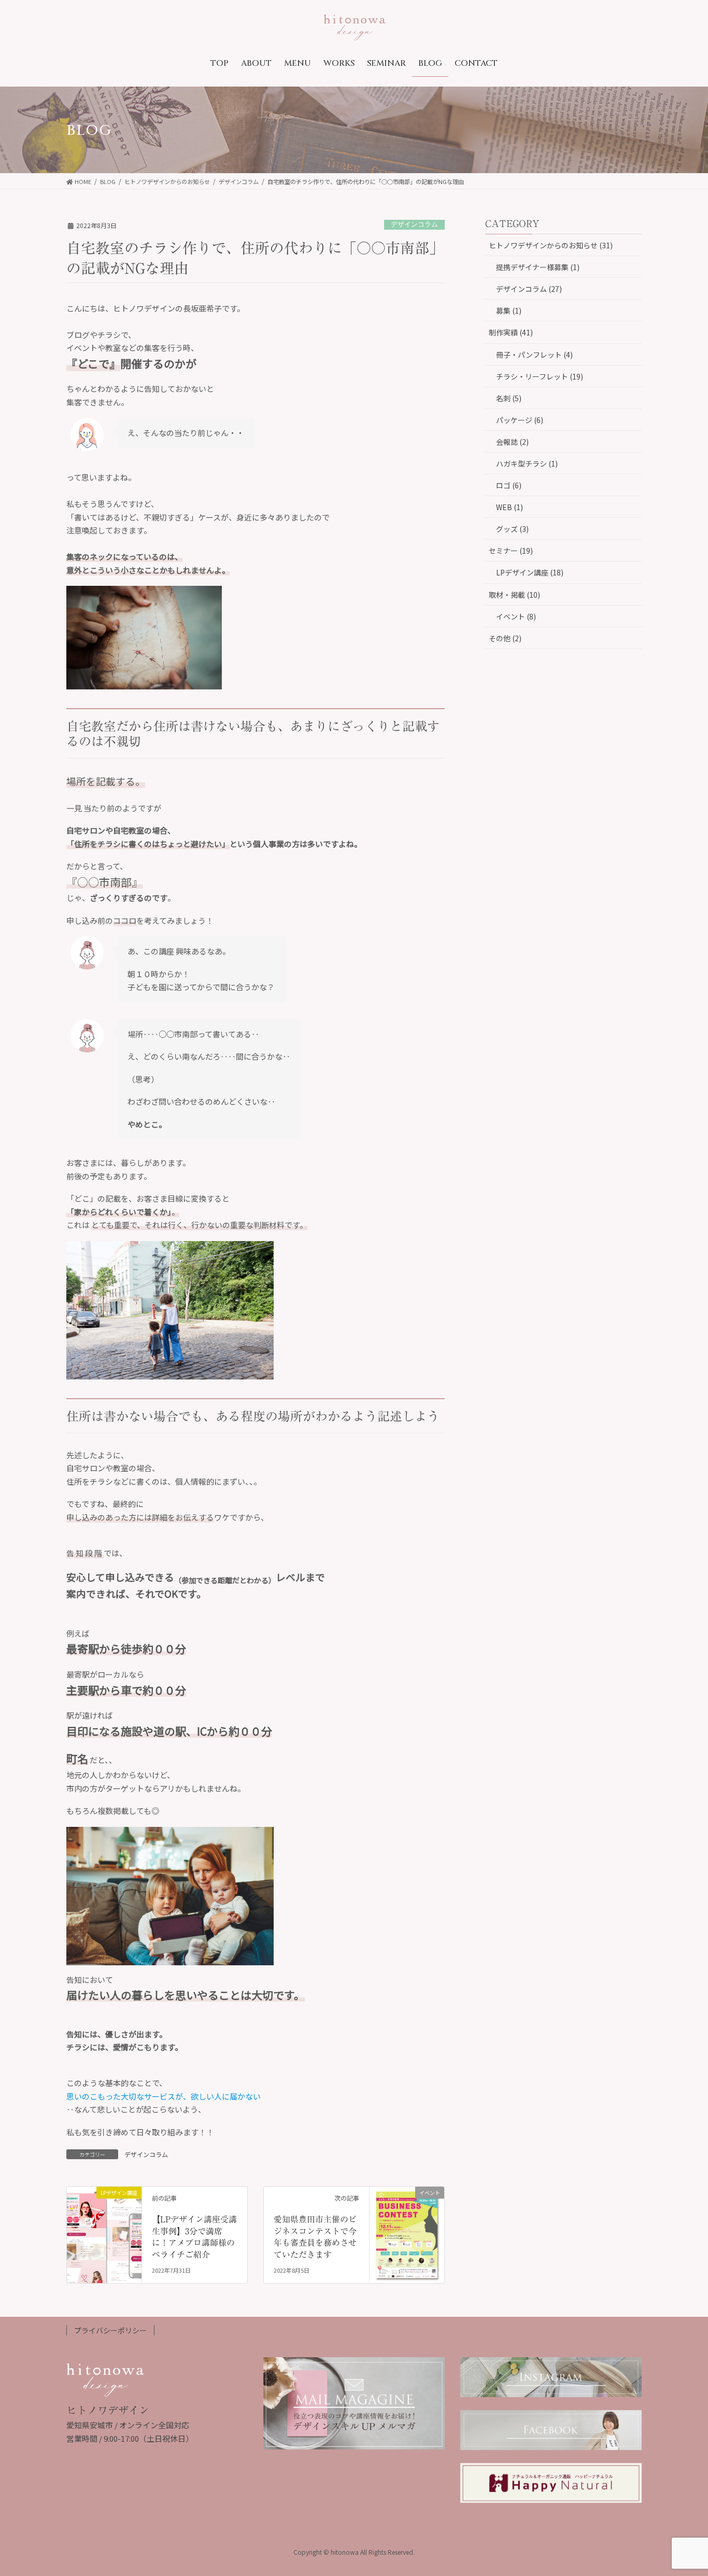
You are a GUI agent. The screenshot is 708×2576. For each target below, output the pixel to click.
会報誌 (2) (512, 442)
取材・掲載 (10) (514, 595)
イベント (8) (516, 616)
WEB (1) (509, 507)
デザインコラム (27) (529, 289)
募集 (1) (509, 311)
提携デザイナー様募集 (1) (538, 267)
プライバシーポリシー (110, 2330)
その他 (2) (505, 638)
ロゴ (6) (509, 485)
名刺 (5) (509, 398)
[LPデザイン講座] (104, 2210)
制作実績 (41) (511, 332)
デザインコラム (414, 225)
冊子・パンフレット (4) (534, 355)
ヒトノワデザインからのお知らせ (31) (551, 245)
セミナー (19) (511, 551)
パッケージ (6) (520, 420)
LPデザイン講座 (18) (530, 572)
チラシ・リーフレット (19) (540, 376)
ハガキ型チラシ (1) (527, 463)
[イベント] (407, 2223)
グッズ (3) (512, 529)
